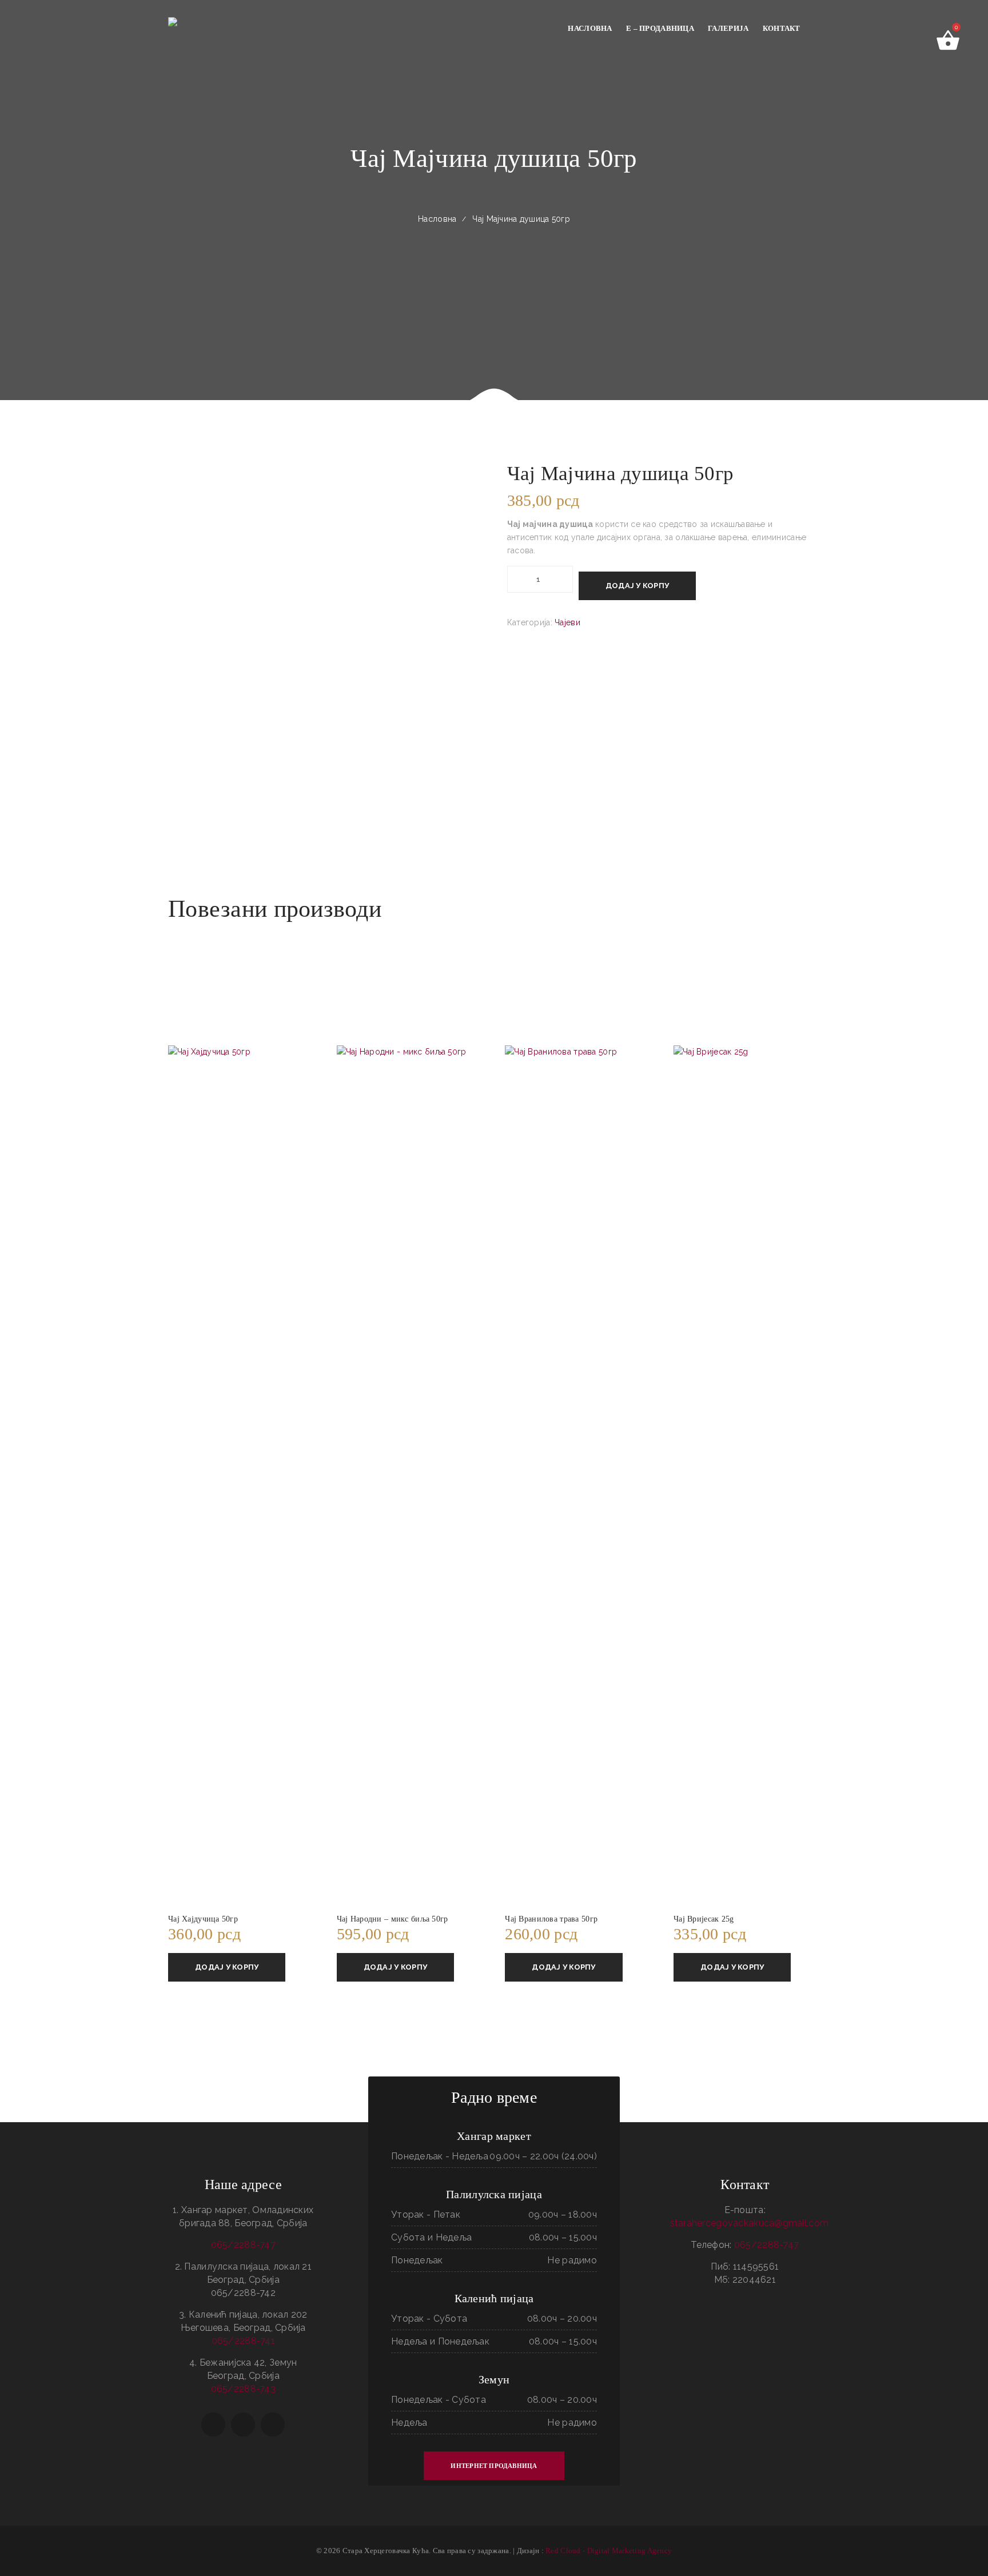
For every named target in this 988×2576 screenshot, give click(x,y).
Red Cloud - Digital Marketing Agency (609, 2551)
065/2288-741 (243, 2341)
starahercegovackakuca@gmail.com (750, 2223)
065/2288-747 (243, 2245)
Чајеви (567, 622)
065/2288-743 (243, 2389)
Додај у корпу (637, 586)
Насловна (437, 219)
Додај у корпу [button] (227, 1967)
